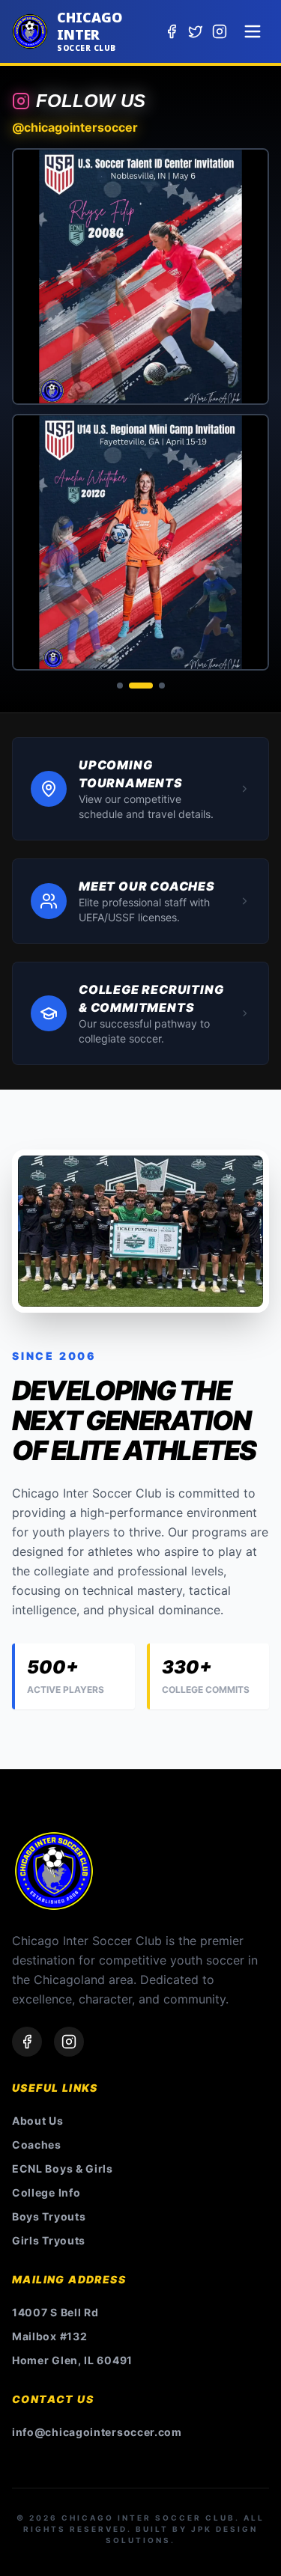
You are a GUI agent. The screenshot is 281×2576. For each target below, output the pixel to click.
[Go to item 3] (162, 686)
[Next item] (250, 409)
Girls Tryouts (49, 2240)
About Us (38, 2121)
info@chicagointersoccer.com (97, 2432)
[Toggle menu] (253, 31)
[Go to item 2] (141, 686)
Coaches (37, 2145)
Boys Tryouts (49, 2216)
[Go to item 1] (120, 686)
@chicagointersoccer (75, 127)
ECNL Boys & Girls (63, 2168)
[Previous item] (31, 409)
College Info (46, 2192)
